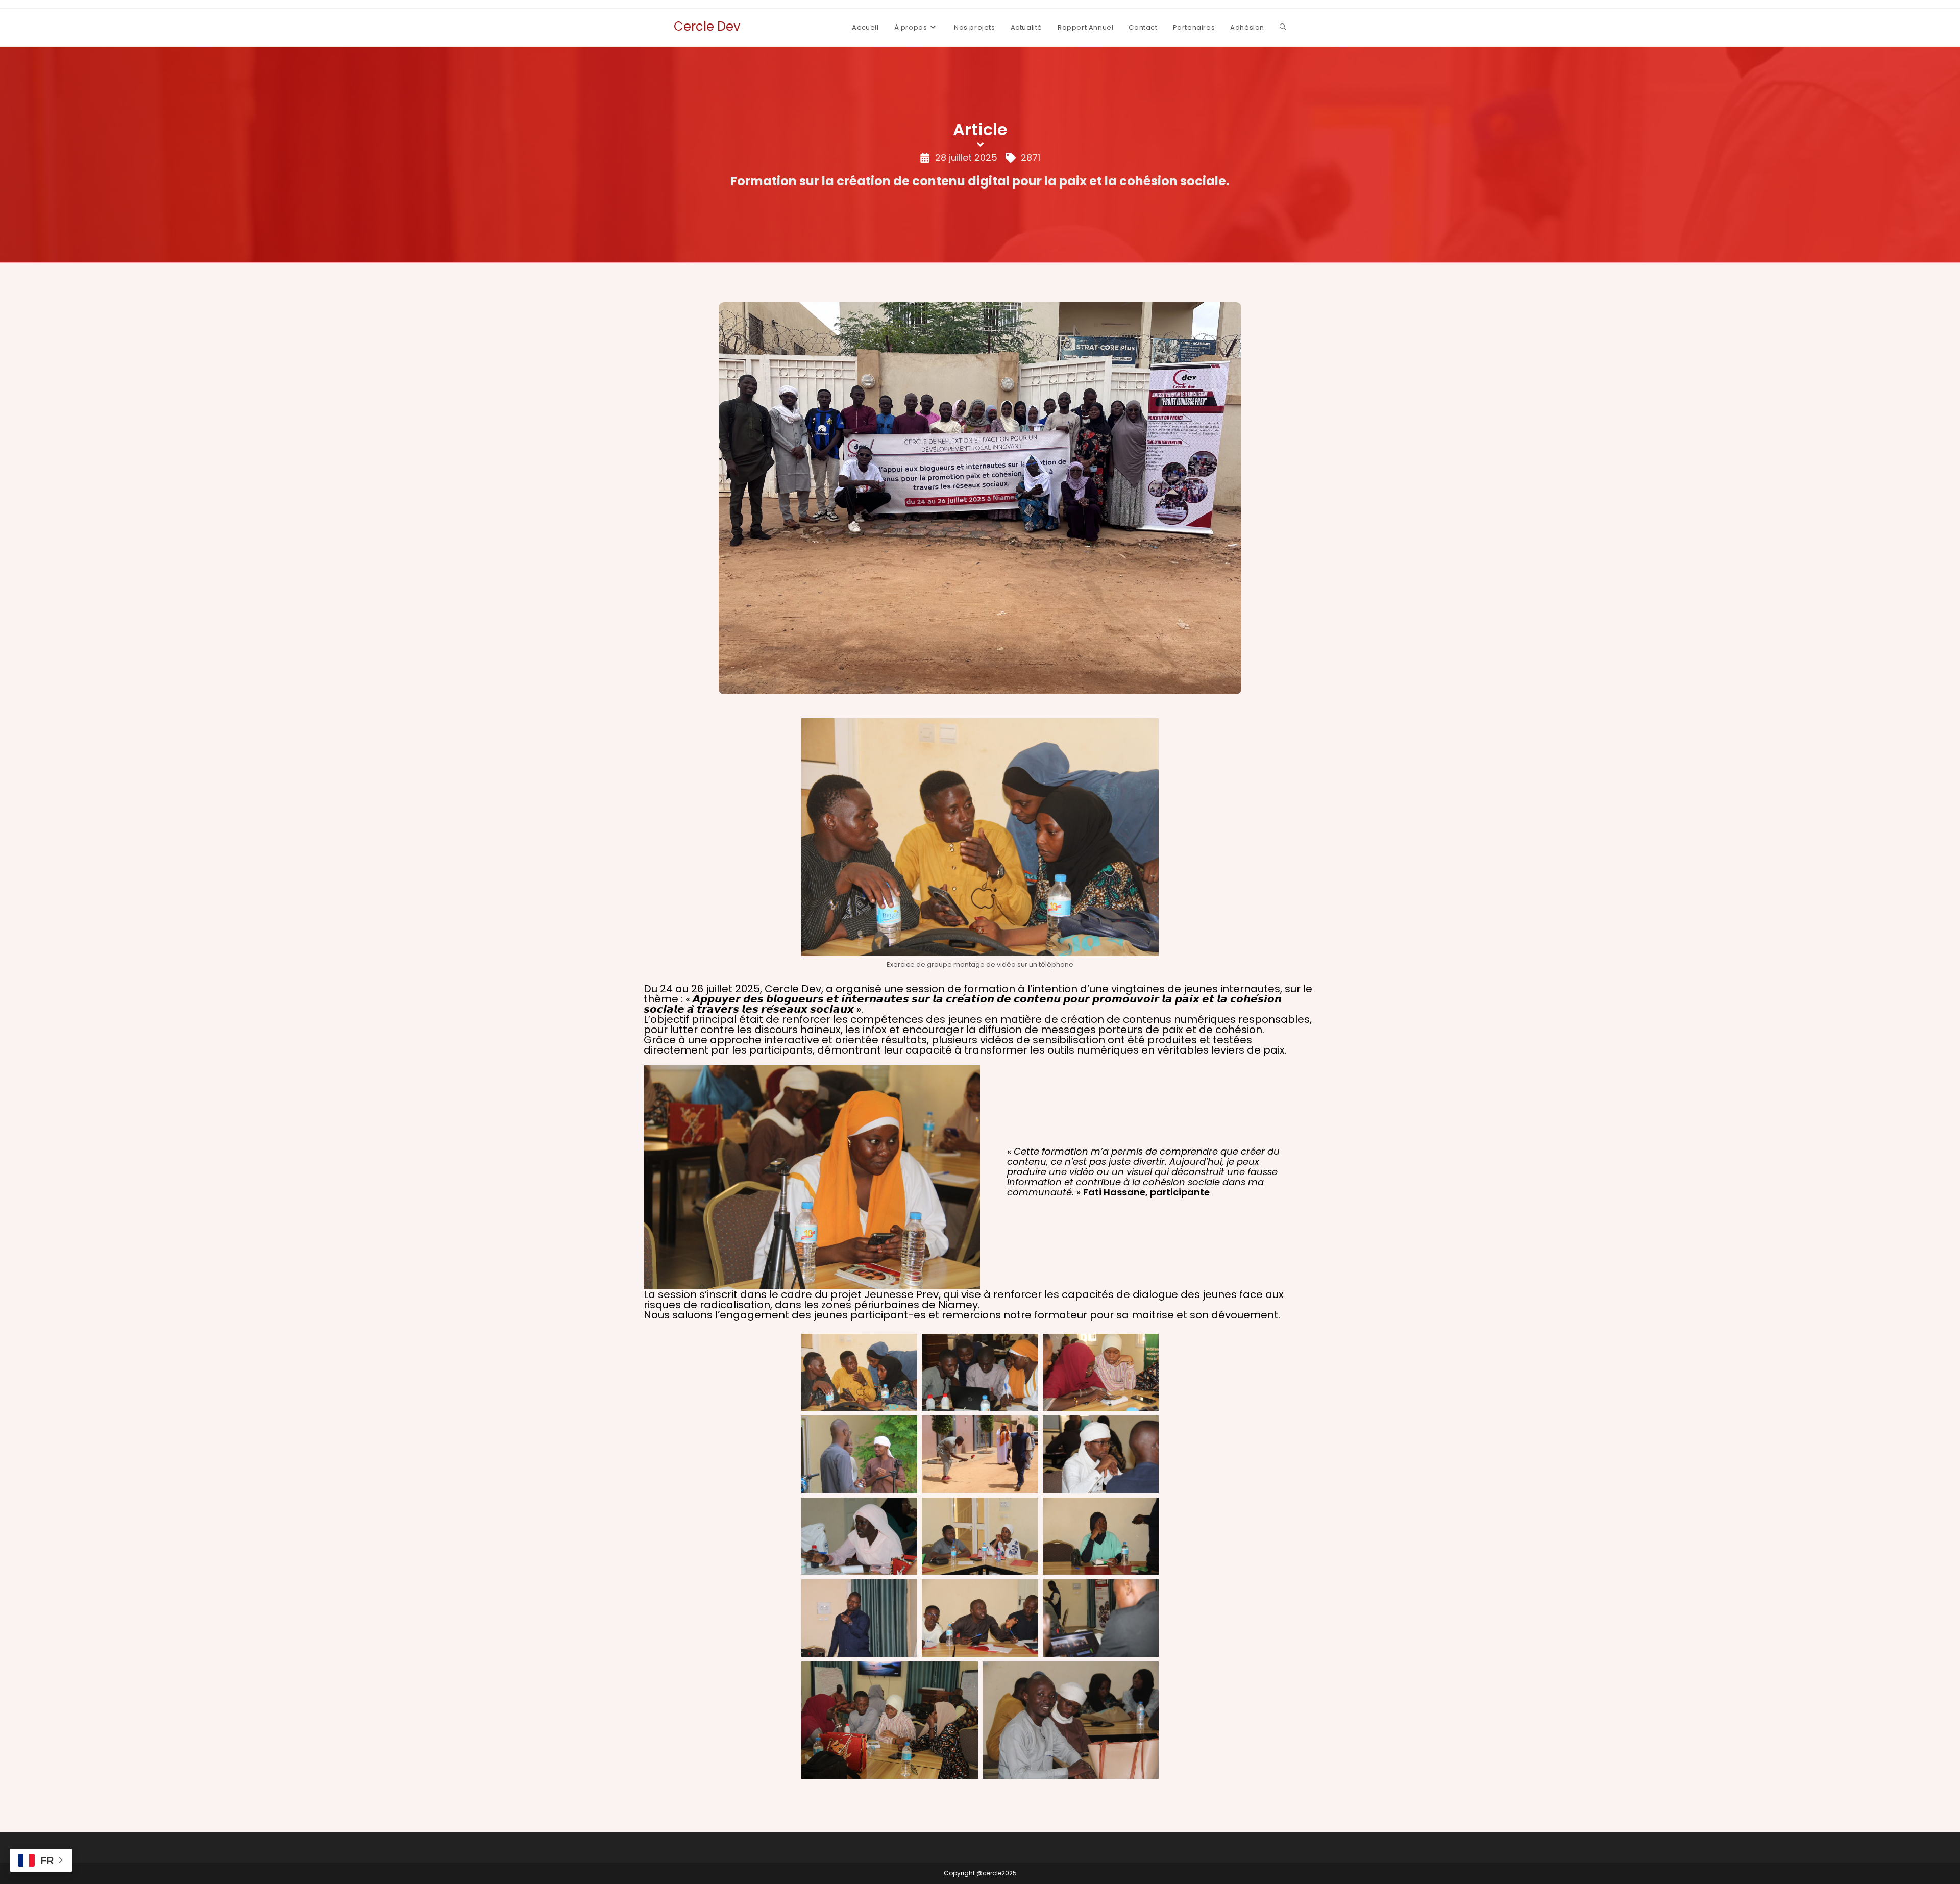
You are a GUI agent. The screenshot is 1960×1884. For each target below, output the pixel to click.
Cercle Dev (707, 26)
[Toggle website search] (1283, 28)
